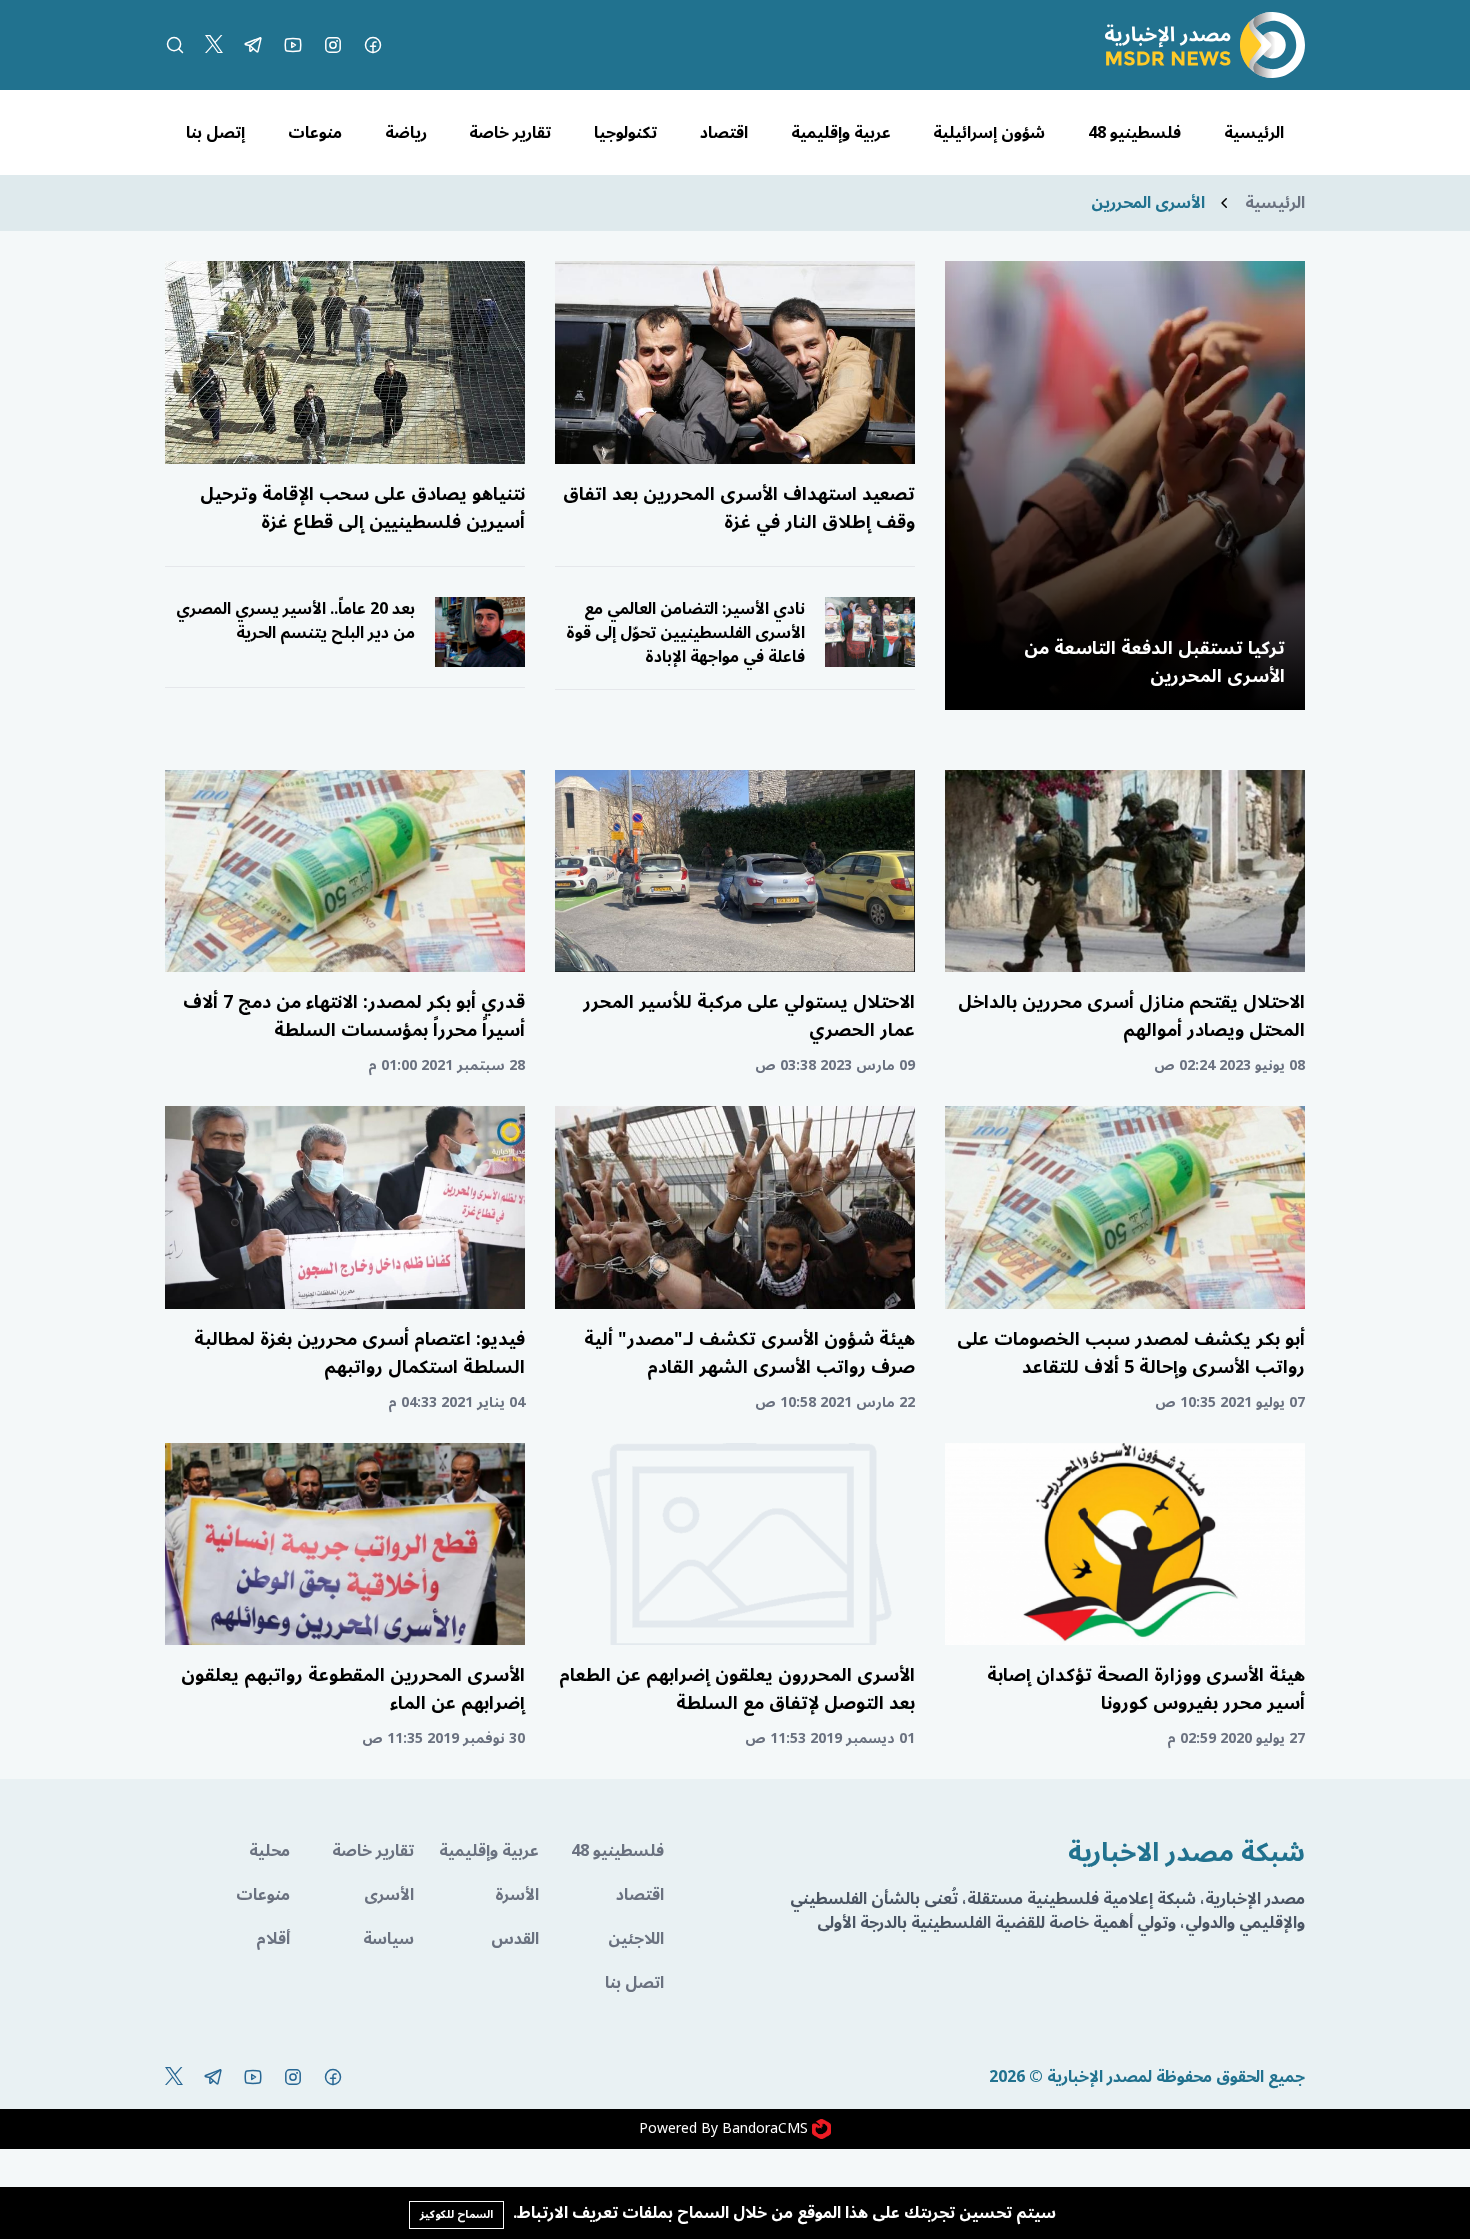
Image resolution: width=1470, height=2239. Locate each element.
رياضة (406, 133)
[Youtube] (293, 45)
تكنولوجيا (625, 133)
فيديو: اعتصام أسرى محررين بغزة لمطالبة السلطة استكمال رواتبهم (359, 1353)
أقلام (273, 1939)
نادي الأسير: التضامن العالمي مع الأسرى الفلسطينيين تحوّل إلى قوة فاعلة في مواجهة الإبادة (685, 633)
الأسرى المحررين (1148, 203)
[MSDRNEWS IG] (333, 45)
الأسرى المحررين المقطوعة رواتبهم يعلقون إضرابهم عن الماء (353, 1689)
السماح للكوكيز (456, 2214)
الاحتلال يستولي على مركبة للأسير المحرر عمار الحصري (749, 1016)
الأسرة (517, 1895)
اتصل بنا (634, 1983)
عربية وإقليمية (841, 133)
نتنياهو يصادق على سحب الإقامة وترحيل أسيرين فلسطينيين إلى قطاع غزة (362, 508)
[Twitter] (214, 45)
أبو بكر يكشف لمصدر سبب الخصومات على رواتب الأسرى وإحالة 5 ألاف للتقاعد (1131, 1353)
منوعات (315, 133)
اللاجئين (636, 1939)
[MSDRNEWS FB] (373, 45)
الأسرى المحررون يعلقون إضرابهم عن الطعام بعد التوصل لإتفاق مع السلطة (737, 1689)
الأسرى (389, 1895)
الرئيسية (1254, 133)
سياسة (388, 1939)
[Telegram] (253, 45)
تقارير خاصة (510, 133)
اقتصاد (724, 133)
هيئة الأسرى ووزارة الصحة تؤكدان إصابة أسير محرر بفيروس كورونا (1146, 1689)
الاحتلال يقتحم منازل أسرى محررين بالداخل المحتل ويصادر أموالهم (1131, 1016)
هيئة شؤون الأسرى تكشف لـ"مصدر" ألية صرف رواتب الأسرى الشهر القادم (749, 1353)
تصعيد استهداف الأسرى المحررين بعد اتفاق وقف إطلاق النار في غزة (739, 508)
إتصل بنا (215, 133)
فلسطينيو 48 (1134, 133)
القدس (515, 1939)
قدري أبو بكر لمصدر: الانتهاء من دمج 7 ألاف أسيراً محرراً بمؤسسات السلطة (354, 1016)
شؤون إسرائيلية (989, 133)
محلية (269, 1851)
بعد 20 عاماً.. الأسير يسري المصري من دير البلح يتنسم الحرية (295, 621)
